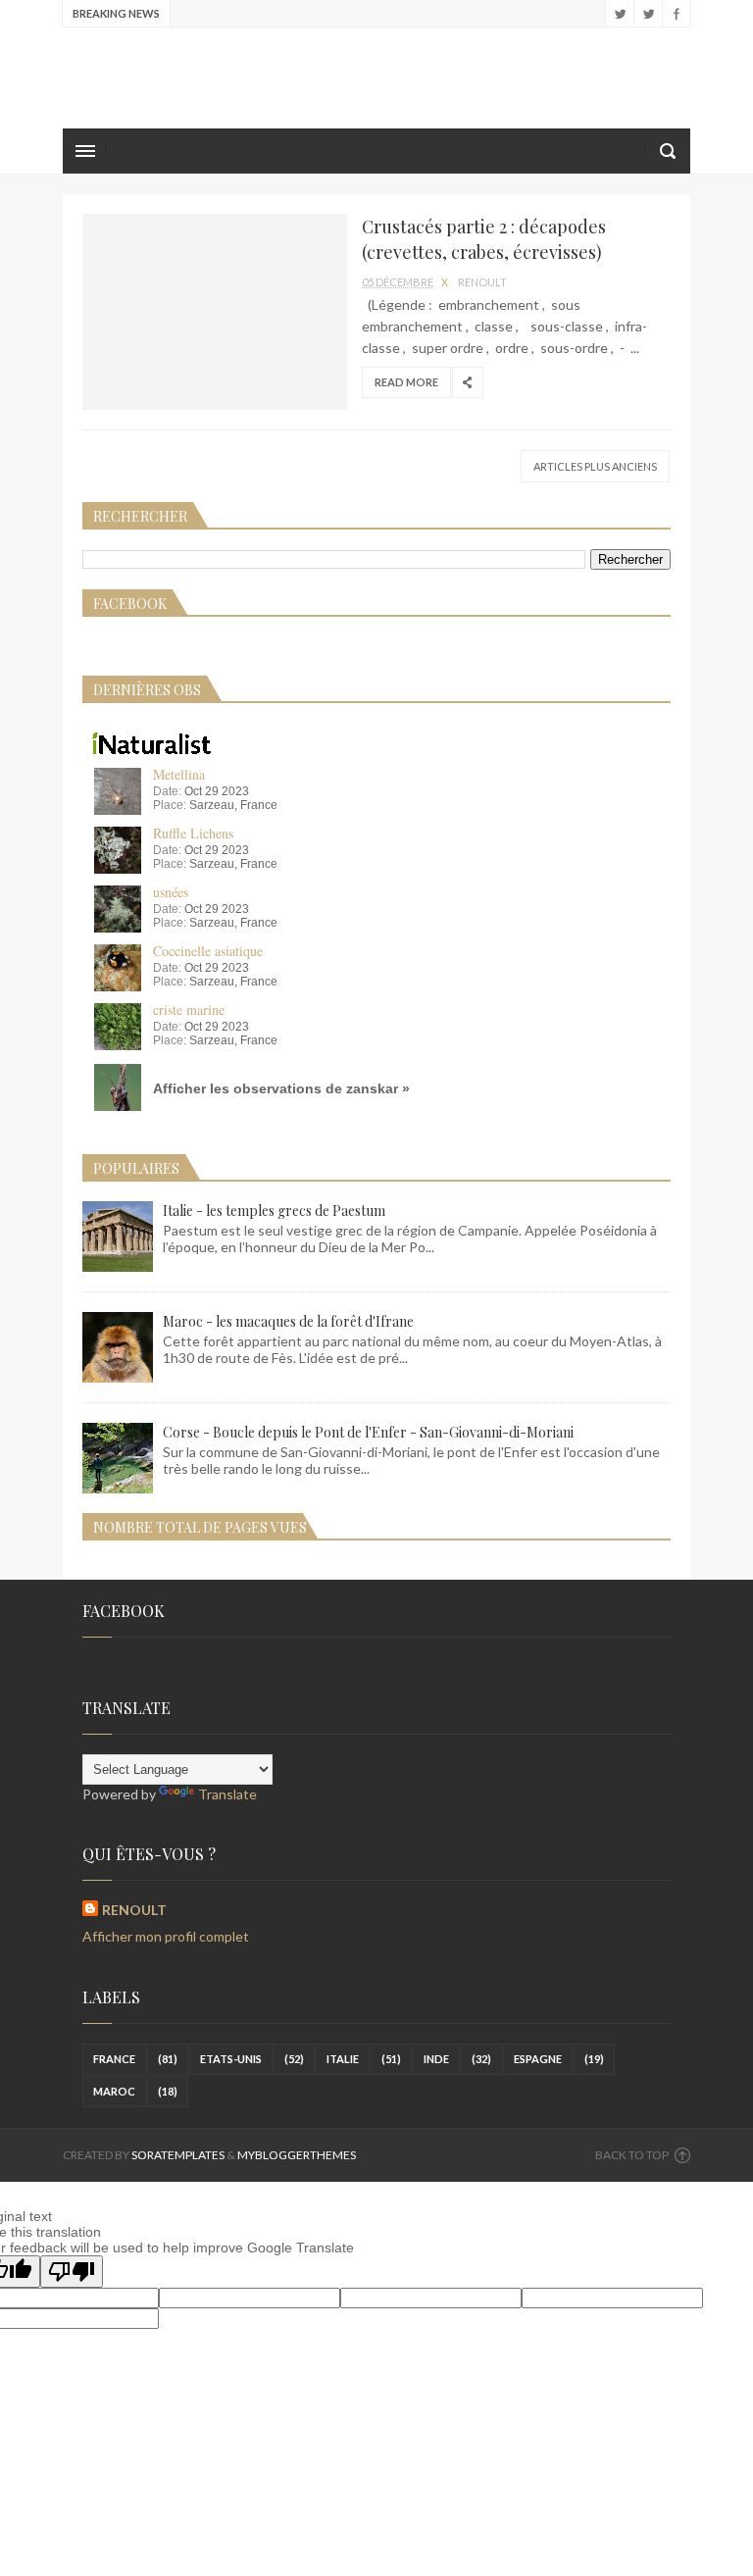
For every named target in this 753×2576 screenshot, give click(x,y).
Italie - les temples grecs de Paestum (274, 1211)
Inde (436, 2059)
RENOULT (134, 1910)
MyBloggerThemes (297, 2155)
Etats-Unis (231, 2059)
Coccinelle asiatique (208, 951)
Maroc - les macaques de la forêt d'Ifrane (288, 1321)
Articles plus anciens (595, 466)
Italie (343, 2059)
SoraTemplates (178, 2155)
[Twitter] (648, 14)
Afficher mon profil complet (166, 1936)
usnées (171, 892)
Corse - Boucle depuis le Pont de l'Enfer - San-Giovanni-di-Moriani (368, 1432)
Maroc (114, 2091)
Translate (227, 1794)
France (114, 2059)
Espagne (538, 2059)
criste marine (189, 1010)
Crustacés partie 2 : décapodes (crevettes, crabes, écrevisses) (484, 239)
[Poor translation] (72, 2272)
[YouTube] (619, 14)
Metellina (179, 774)
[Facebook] (676, 14)
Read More (406, 382)
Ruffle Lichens (193, 833)
